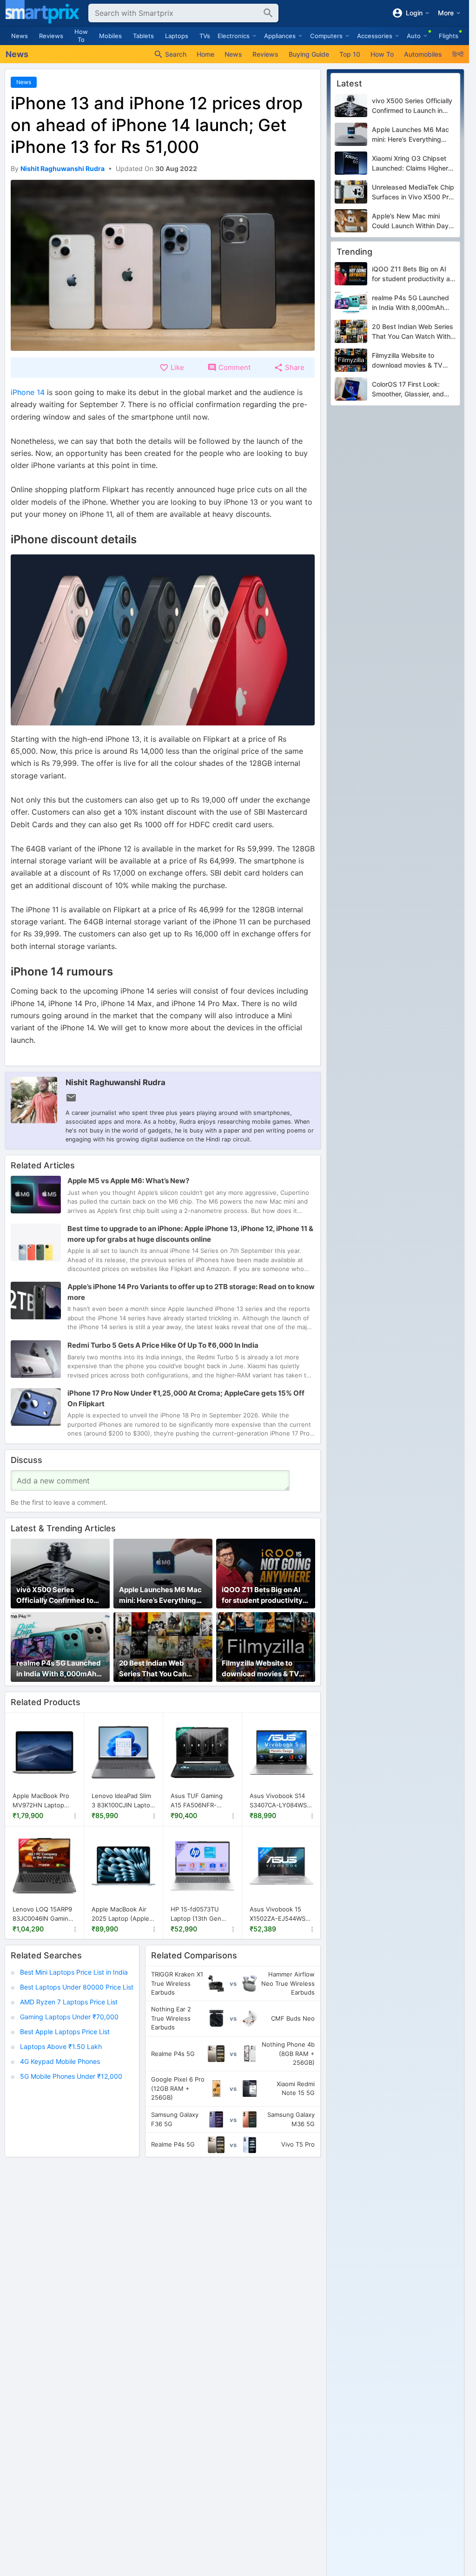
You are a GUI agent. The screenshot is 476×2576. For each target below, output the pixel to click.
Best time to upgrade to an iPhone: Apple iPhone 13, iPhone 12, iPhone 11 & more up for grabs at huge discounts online (190, 1234)
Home (205, 54)
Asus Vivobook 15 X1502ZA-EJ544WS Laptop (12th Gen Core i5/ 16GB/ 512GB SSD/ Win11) (281, 1914)
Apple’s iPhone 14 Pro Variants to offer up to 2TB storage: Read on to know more (191, 1292)
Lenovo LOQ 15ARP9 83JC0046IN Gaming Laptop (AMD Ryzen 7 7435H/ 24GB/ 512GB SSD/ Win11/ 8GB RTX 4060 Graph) (44, 1914)
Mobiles (110, 36)
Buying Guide (309, 54)
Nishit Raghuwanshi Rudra (116, 1082)
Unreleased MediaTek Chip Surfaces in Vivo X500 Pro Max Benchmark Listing (413, 192)
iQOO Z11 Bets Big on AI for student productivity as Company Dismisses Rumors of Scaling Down (263, 1595)
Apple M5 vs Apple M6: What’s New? (128, 1181)
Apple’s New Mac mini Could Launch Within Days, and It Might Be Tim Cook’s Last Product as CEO (413, 221)
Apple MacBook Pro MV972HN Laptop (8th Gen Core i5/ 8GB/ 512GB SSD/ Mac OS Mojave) (41, 1801)
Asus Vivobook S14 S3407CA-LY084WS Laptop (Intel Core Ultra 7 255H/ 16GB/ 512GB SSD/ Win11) (279, 1801)
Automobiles (423, 54)
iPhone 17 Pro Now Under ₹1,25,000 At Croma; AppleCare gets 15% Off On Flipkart (186, 1398)
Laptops (177, 36)
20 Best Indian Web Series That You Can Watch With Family (153, 1669)
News (20, 36)
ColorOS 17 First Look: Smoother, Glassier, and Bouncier (408, 389)
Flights (449, 36)
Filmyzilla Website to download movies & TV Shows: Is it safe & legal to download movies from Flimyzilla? (265, 1669)
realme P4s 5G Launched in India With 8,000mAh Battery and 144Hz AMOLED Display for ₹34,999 (59, 1669)
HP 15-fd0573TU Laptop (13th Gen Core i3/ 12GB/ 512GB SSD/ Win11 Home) (202, 1914)
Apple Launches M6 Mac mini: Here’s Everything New (160, 1595)
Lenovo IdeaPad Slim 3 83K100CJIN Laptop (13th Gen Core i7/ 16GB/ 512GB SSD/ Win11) (123, 1801)
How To (81, 36)
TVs (205, 36)
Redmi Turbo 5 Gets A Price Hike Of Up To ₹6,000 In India (163, 1345)
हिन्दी (458, 54)
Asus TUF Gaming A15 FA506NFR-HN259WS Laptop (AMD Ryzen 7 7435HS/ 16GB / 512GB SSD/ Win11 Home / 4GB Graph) (199, 1801)
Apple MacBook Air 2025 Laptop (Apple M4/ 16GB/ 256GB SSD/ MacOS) (120, 1914)
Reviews (51, 36)
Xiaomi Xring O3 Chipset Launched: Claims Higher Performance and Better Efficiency (410, 164)
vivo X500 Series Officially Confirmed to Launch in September (55, 1595)
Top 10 (350, 54)
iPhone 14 (29, 392)
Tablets (143, 36)
